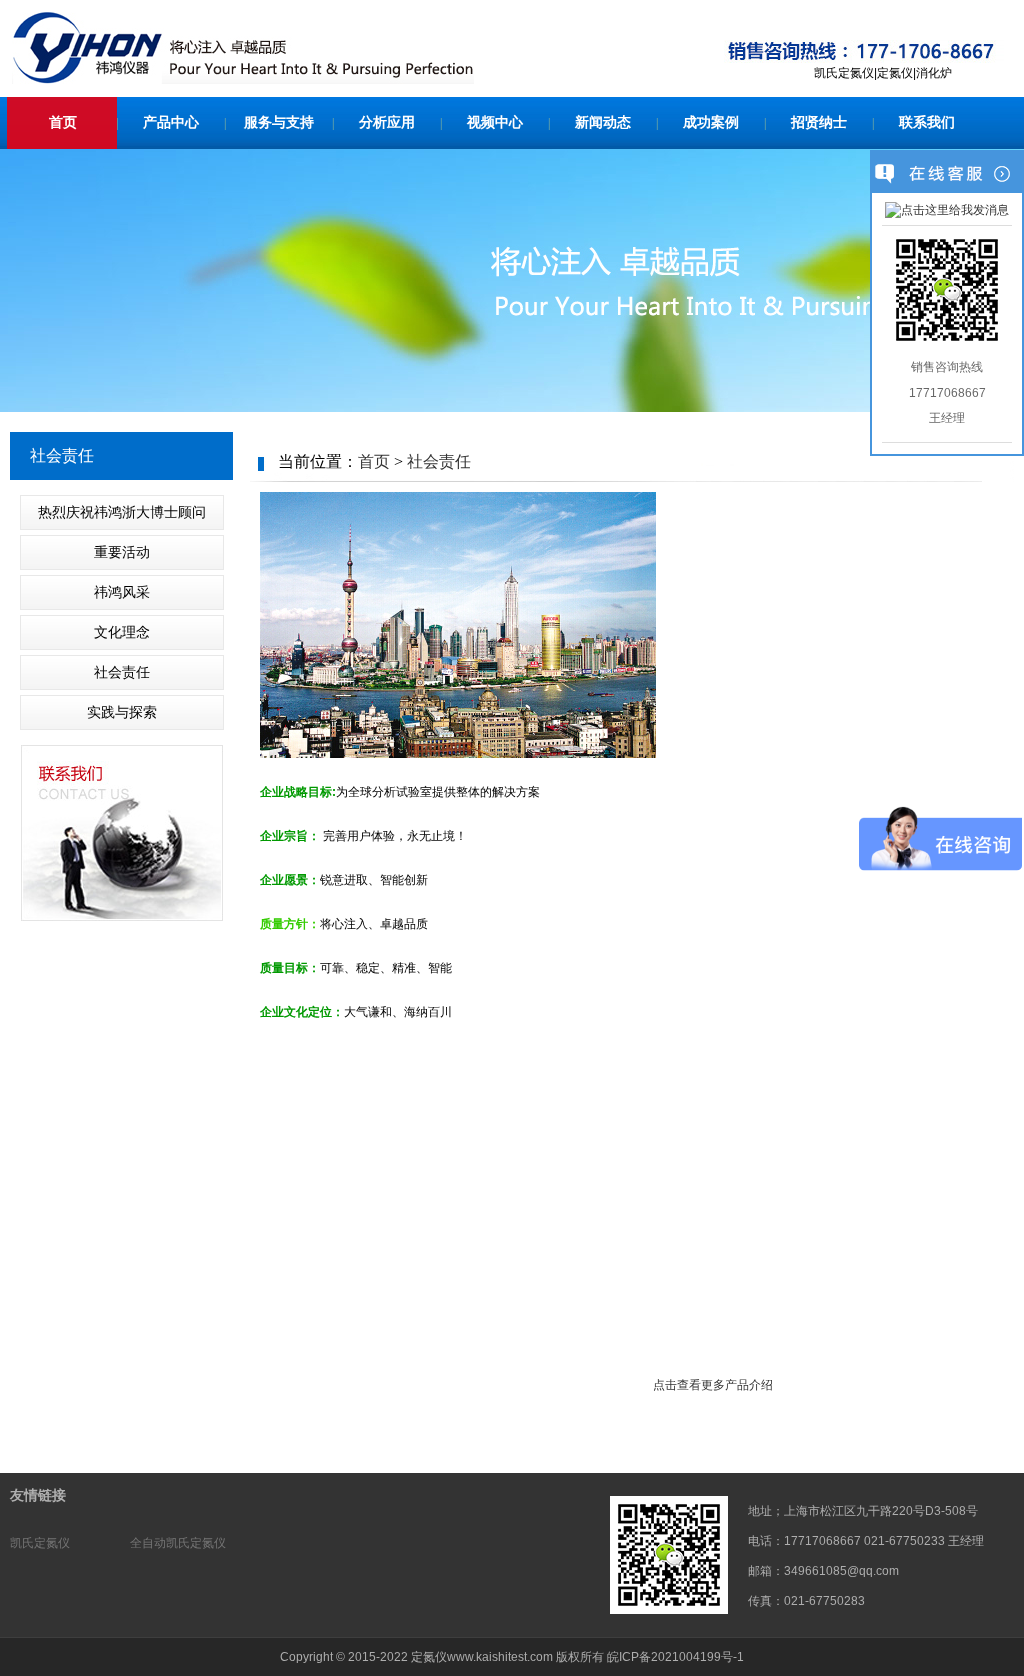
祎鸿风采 (122, 592)
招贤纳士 (819, 122)
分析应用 (387, 122)
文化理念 (122, 632)
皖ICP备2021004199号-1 (675, 1657)
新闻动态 (603, 122)
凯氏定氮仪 (40, 1543)
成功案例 (711, 122)
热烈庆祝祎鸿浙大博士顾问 (122, 512)
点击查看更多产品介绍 (714, 1385)
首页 (63, 122)
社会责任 (122, 672)
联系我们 (927, 122)
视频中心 (495, 122)
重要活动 (122, 552)
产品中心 (171, 122)
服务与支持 (279, 122)
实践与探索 (122, 712)
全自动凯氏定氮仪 (178, 1543)
